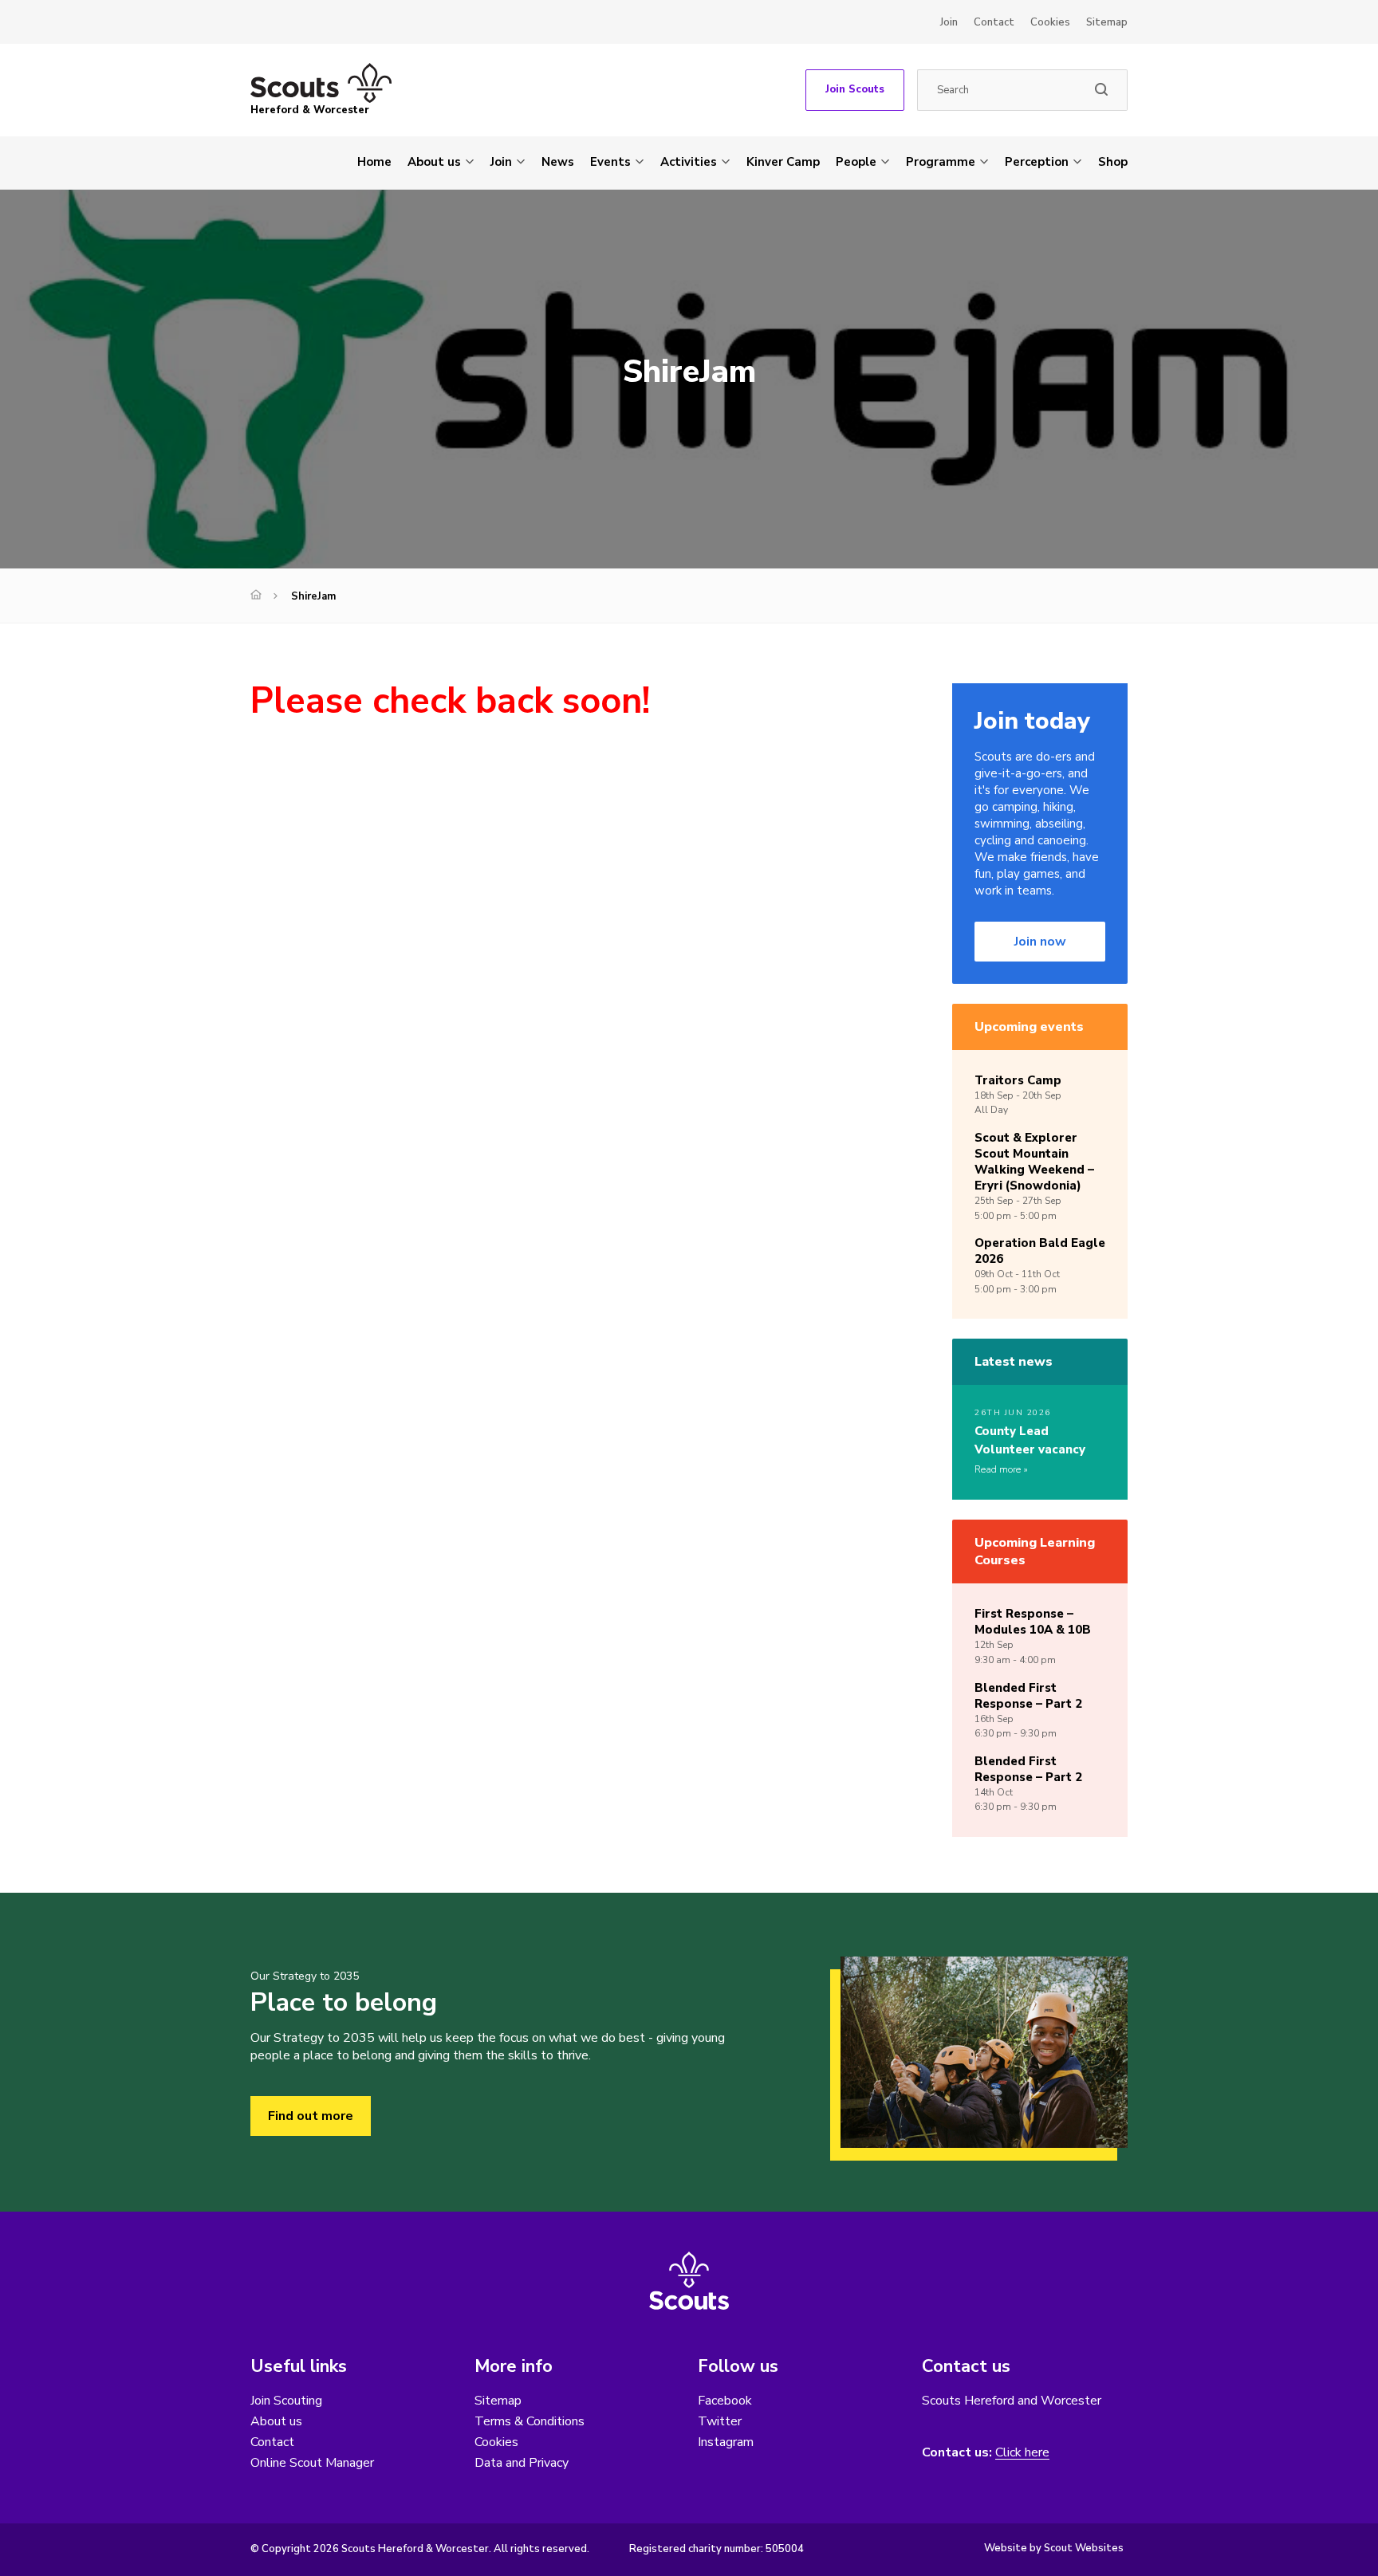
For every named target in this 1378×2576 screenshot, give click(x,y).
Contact (994, 22)
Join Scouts (855, 89)
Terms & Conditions (530, 2421)
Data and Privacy (522, 2463)
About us (434, 162)
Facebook (725, 2401)
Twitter (720, 2421)
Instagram (726, 2442)
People (856, 162)
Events (610, 162)
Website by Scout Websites (1054, 2548)
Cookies (1050, 22)
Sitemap (1107, 22)
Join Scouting (286, 2401)
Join (949, 22)
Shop (1113, 162)
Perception (1037, 162)
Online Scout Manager (312, 2463)
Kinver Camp (783, 162)
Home (374, 162)
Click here (1022, 2453)
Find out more (311, 2116)
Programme (941, 162)
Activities (689, 162)
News (558, 162)
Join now (1040, 942)
